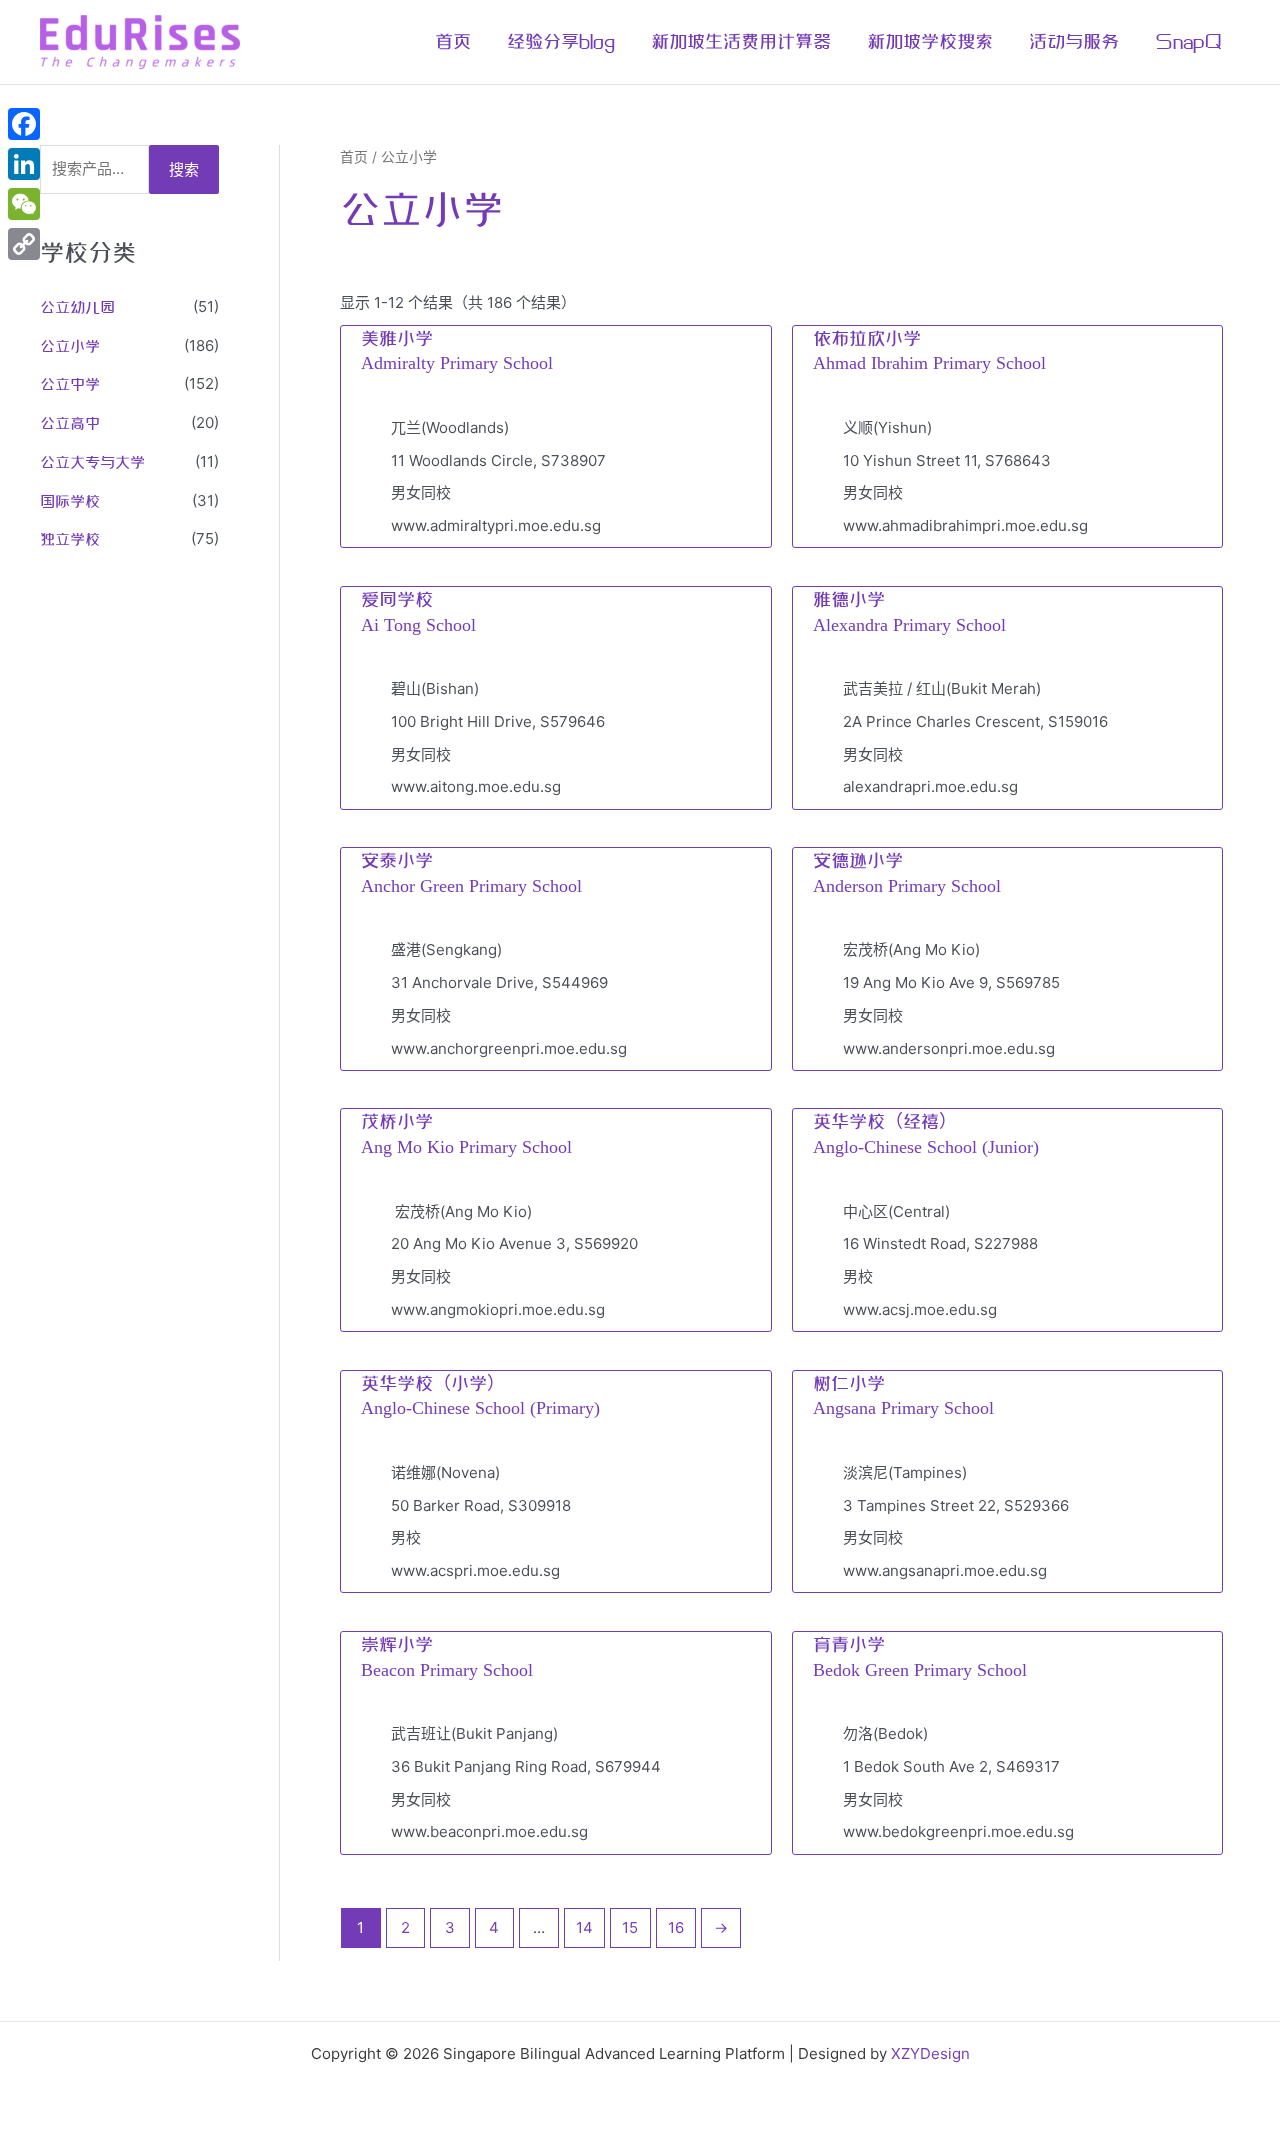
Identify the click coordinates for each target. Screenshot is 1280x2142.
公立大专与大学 (92, 463)
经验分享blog (561, 42)
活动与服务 (1074, 42)
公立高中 (70, 424)
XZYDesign (930, 2053)
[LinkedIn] (24, 164)
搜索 (184, 169)
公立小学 (70, 347)
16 (676, 1927)
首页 (453, 42)
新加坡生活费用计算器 (741, 42)
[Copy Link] (24, 244)
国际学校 (70, 502)
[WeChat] (24, 204)
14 (584, 1927)
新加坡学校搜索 (930, 42)
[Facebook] (24, 124)
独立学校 (70, 540)
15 (630, 1927)
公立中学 (70, 385)
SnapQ (1188, 42)
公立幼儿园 (77, 308)
